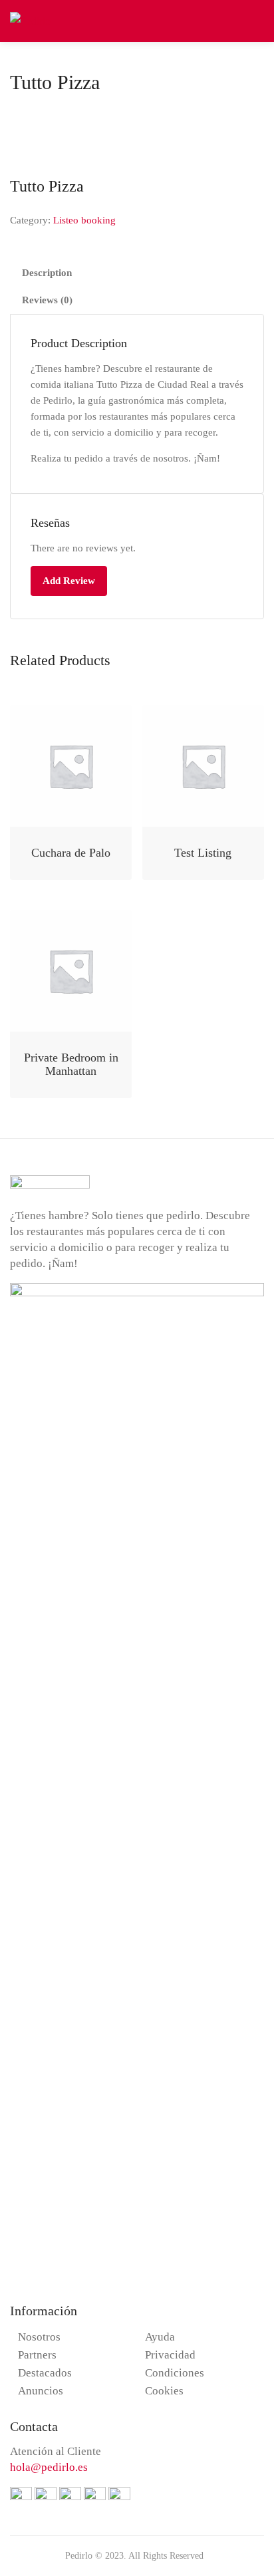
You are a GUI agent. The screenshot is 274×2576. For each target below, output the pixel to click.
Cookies (164, 2391)
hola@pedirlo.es (49, 2467)
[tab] (137, 273)
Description (47, 273)
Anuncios (41, 2391)
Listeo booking (84, 220)
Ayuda (160, 2337)
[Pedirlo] (30, 20)
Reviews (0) (47, 300)
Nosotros (39, 2337)
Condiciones (175, 2373)
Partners (37, 2355)
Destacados (45, 2373)
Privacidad (170, 2355)
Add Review (69, 581)
